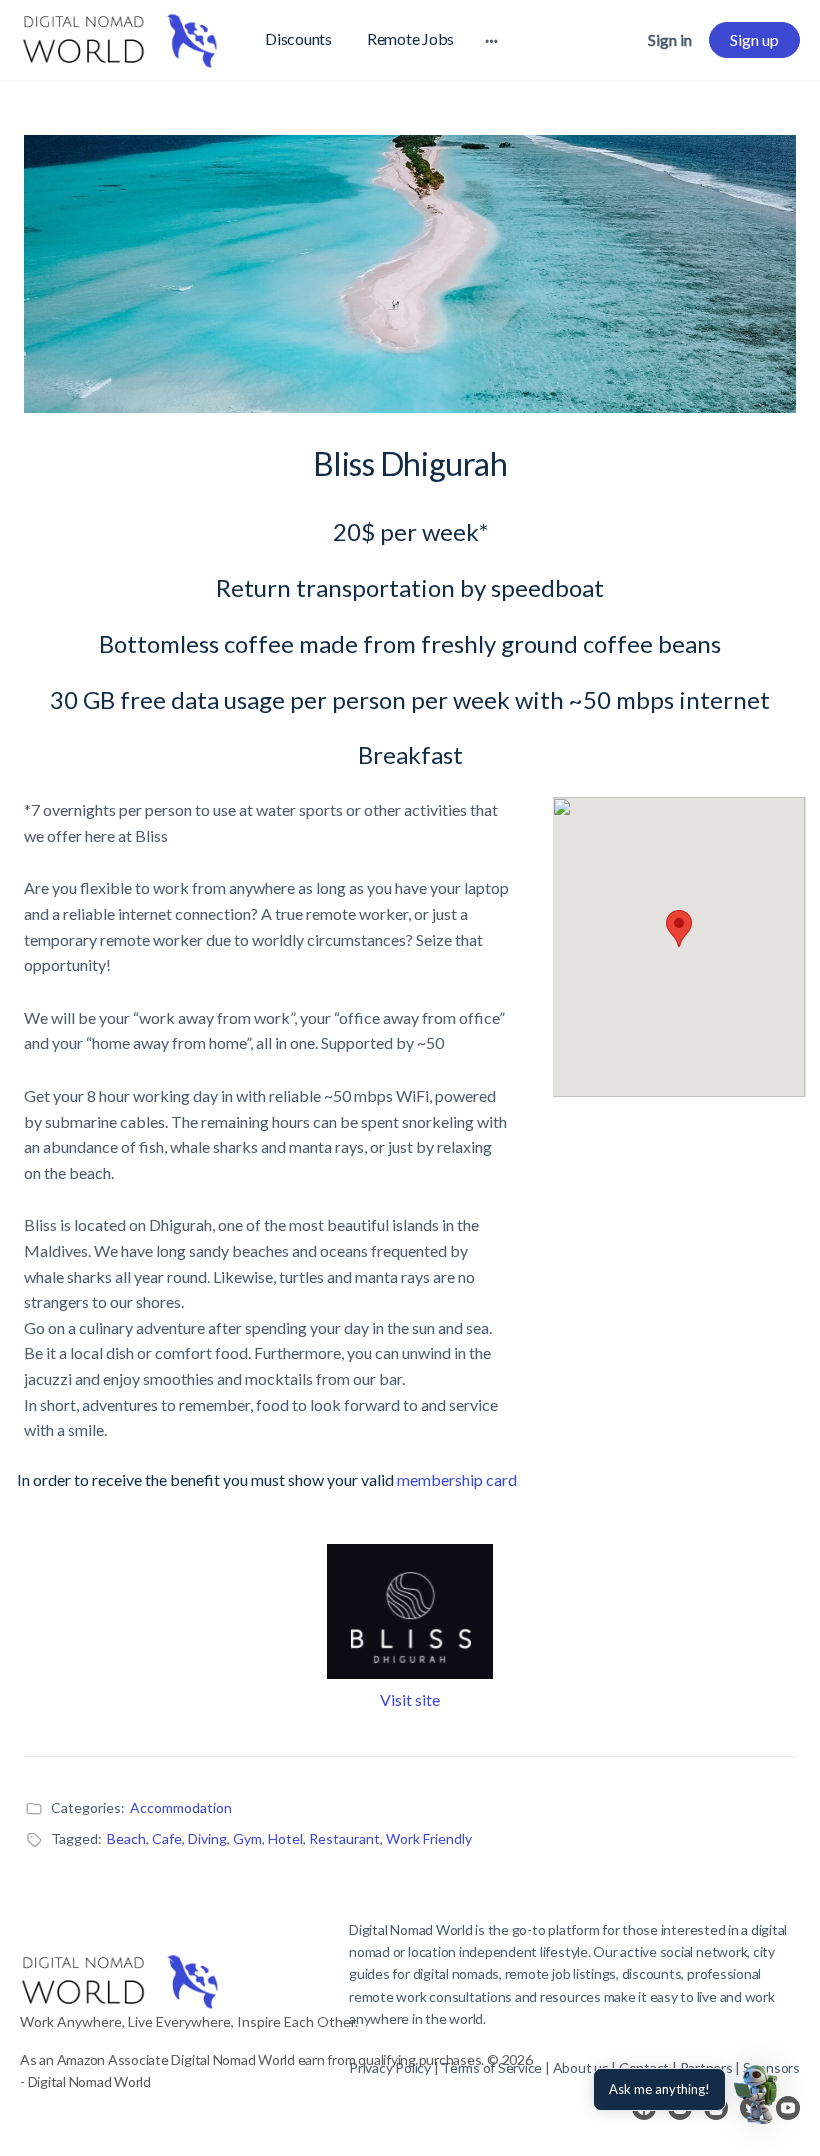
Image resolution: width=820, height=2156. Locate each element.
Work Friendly (429, 1838)
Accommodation (181, 1807)
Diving (207, 1838)
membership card (457, 1479)
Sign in (670, 39)
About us (581, 2067)
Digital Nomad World (410, 1929)
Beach (126, 1838)
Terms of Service (491, 2067)
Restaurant (344, 1838)
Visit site (410, 1699)
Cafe (167, 1838)
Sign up (754, 39)
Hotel (285, 1838)
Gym (247, 1838)
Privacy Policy (390, 2067)
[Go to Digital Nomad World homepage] (120, 36)
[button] (758, 2094)
